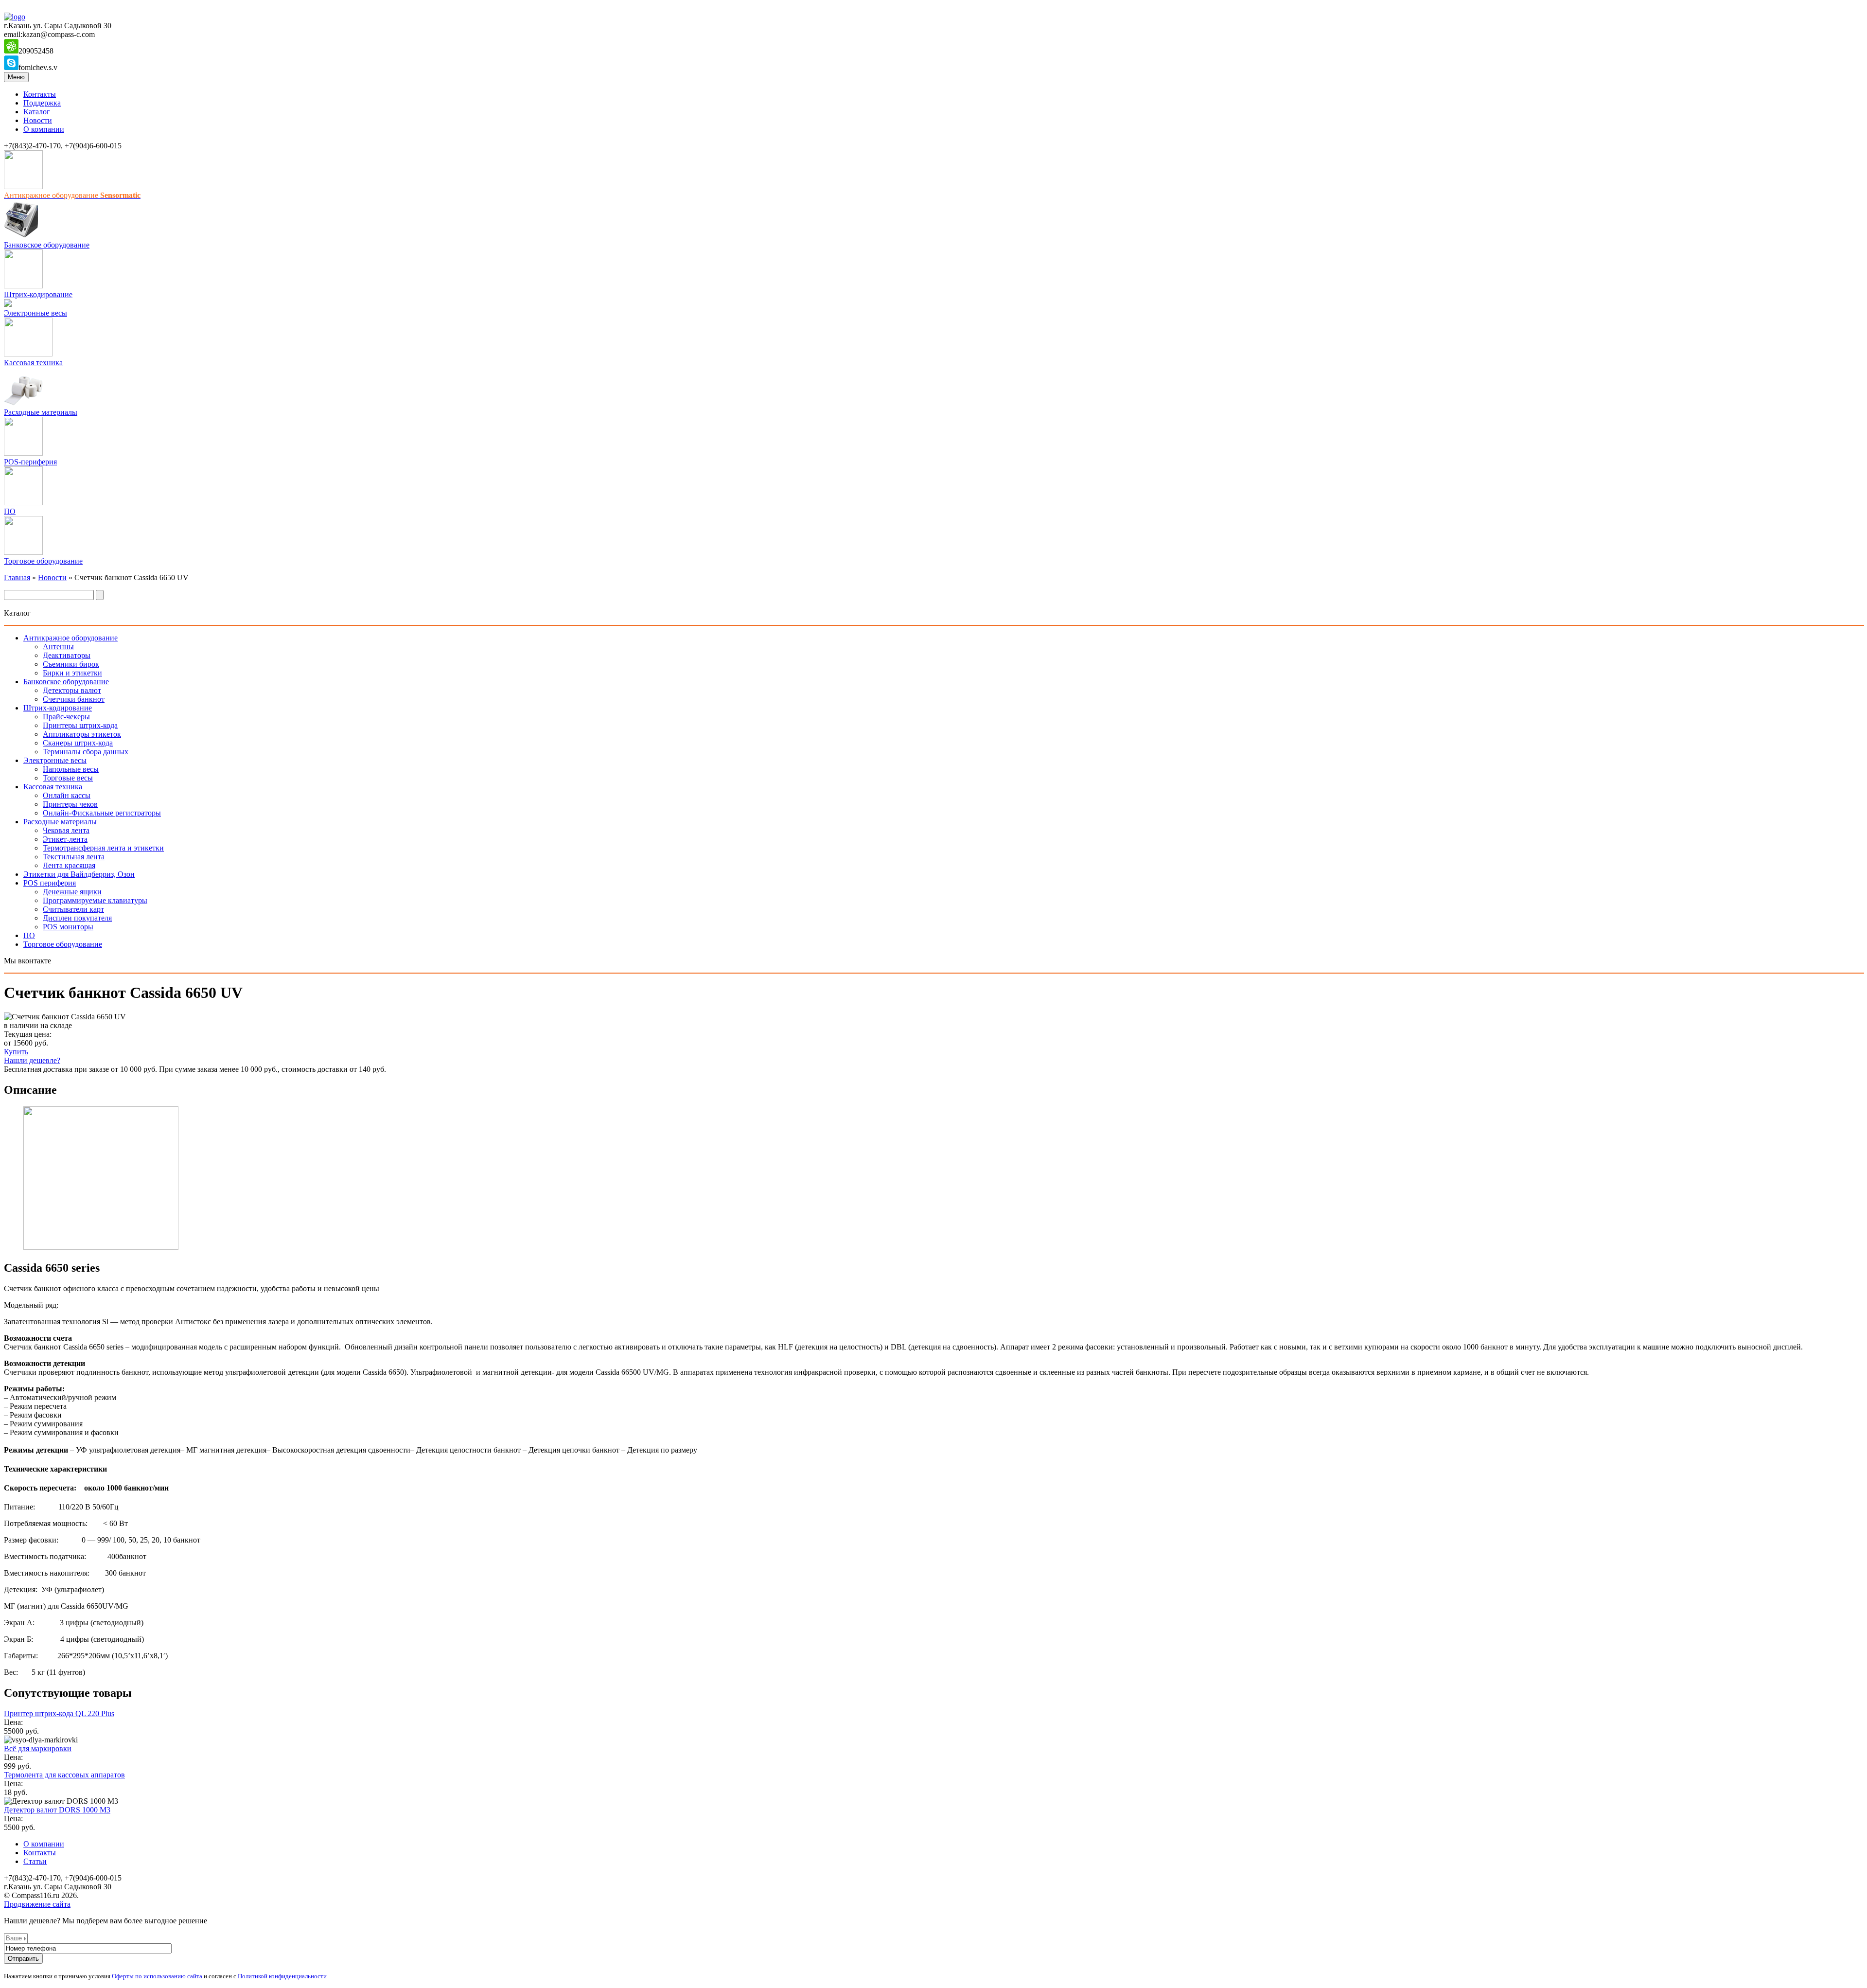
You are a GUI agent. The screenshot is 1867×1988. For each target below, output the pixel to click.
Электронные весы (35, 313)
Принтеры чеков (70, 804)
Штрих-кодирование (38, 294)
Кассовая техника (33, 363)
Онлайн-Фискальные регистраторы (102, 813)
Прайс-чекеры (66, 717)
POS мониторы (68, 927)
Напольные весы (71, 769)
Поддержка (42, 103)
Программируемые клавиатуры (95, 900)
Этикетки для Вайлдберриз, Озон (79, 874)
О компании (44, 129)
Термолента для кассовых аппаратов (64, 1775)
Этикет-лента (65, 839)
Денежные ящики (72, 892)
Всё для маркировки (38, 1748)
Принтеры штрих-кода (80, 725)
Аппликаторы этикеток (82, 734)
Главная (17, 577)
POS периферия (50, 883)
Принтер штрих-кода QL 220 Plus (59, 1713)
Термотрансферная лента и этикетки (103, 848)
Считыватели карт (73, 909)
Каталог (37, 112)
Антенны (58, 647)
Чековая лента (66, 830)
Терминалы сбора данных (86, 752)
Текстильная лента (74, 857)
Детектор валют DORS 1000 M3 (57, 1810)
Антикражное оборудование (70, 638)
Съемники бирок (71, 664)
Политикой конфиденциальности (282, 1976)
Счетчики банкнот (74, 699)
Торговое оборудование (43, 561)
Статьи (35, 1861)
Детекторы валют (72, 690)
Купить (16, 1052)
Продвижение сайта (37, 1904)
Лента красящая (69, 865)
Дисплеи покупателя (77, 918)
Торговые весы (68, 778)
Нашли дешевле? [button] (32, 1060)
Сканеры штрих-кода (78, 743)
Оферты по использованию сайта (157, 1976)
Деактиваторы (67, 655)
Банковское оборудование (47, 245)
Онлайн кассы (67, 795)
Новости (38, 120)
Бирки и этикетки (72, 673)
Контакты (40, 94)
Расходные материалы (41, 412)
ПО (10, 511)
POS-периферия (30, 462)
